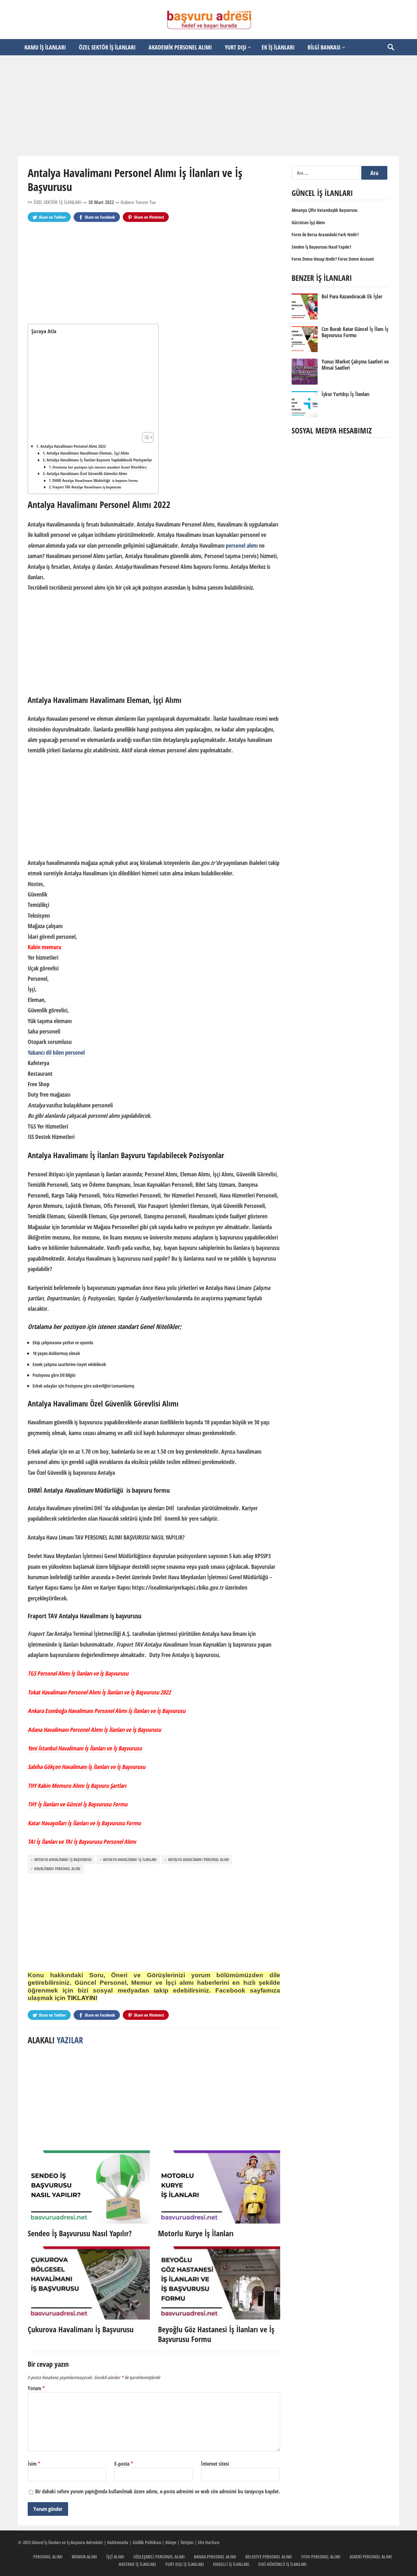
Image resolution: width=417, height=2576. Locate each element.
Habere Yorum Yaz (138, 202)
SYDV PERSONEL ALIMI (321, 2557)
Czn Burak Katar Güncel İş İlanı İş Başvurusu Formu (355, 332)
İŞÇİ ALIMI (115, 2557)
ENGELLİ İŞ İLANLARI (231, 2564)
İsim (34, 2464)
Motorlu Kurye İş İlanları (196, 2233)
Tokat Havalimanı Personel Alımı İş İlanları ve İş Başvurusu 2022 (99, 1692)
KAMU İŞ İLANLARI (45, 47)
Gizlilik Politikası (147, 2542)
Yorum (36, 2388)
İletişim (187, 2542)
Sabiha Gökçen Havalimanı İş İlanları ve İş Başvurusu (86, 1767)
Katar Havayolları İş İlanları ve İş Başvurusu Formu (85, 1823)
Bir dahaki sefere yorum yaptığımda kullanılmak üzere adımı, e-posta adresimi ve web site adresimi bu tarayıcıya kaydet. (158, 2491)
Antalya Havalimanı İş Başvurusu (63, 1860)
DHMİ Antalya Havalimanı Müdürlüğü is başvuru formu (95, 480)
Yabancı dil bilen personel (56, 1052)
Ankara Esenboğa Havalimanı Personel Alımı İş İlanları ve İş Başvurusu (107, 1711)
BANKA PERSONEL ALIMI (215, 2557)
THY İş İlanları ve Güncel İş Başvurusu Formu (78, 1804)
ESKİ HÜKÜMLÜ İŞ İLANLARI (282, 2564)
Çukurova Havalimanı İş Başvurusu (81, 2329)
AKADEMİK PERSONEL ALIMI (180, 47)
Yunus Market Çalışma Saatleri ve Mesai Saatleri (355, 365)
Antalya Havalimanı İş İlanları (130, 1860)
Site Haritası (208, 2542)
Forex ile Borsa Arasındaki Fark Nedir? (325, 234)
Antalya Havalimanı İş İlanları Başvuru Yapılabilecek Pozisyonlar (99, 460)
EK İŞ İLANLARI (278, 47)
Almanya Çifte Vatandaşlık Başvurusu (324, 210)
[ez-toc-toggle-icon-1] (144, 437)
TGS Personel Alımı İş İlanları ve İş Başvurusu (78, 1673)
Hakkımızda (118, 2542)
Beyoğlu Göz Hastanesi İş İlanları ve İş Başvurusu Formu (216, 2334)
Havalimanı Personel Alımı (57, 1869)
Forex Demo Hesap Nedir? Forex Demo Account (333, 259)
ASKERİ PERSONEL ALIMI (371, 2557)
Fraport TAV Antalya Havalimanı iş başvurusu (87, 487)
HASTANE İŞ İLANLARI (137, 2564)
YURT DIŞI (236, 47)
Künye (171, 2542)
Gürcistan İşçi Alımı (308, 222)
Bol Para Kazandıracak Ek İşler (352, 296)
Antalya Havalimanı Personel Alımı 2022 (73, 446)
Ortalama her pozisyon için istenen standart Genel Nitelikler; (100, 467)
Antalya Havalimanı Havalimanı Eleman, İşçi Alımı (88, 453)
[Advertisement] (208, 106)
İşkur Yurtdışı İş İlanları (345, 394)
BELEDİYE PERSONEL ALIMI (269, 2557)
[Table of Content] (148, 437)
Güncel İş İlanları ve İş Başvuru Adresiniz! (67, 2542)
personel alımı (242, 545)
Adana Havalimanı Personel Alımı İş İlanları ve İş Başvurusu (94, 1730)
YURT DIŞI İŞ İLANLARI (185, 2564)
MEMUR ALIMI (84, 2557)
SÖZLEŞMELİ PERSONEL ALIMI (159, 2557)
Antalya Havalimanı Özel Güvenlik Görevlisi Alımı (87, 474)
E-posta (124, 2464)
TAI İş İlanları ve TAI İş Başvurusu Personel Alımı (82, 1842)
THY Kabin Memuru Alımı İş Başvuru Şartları (77, 1786)
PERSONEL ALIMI (48, 2557)
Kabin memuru (44, 947)
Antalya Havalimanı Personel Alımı (199, 1860)
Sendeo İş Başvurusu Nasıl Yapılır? (80, 2233)
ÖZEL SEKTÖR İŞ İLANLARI (107, 47)
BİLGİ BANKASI (324, 47)
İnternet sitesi (215, 2464)
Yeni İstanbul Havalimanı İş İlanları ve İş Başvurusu (85, 1748)
